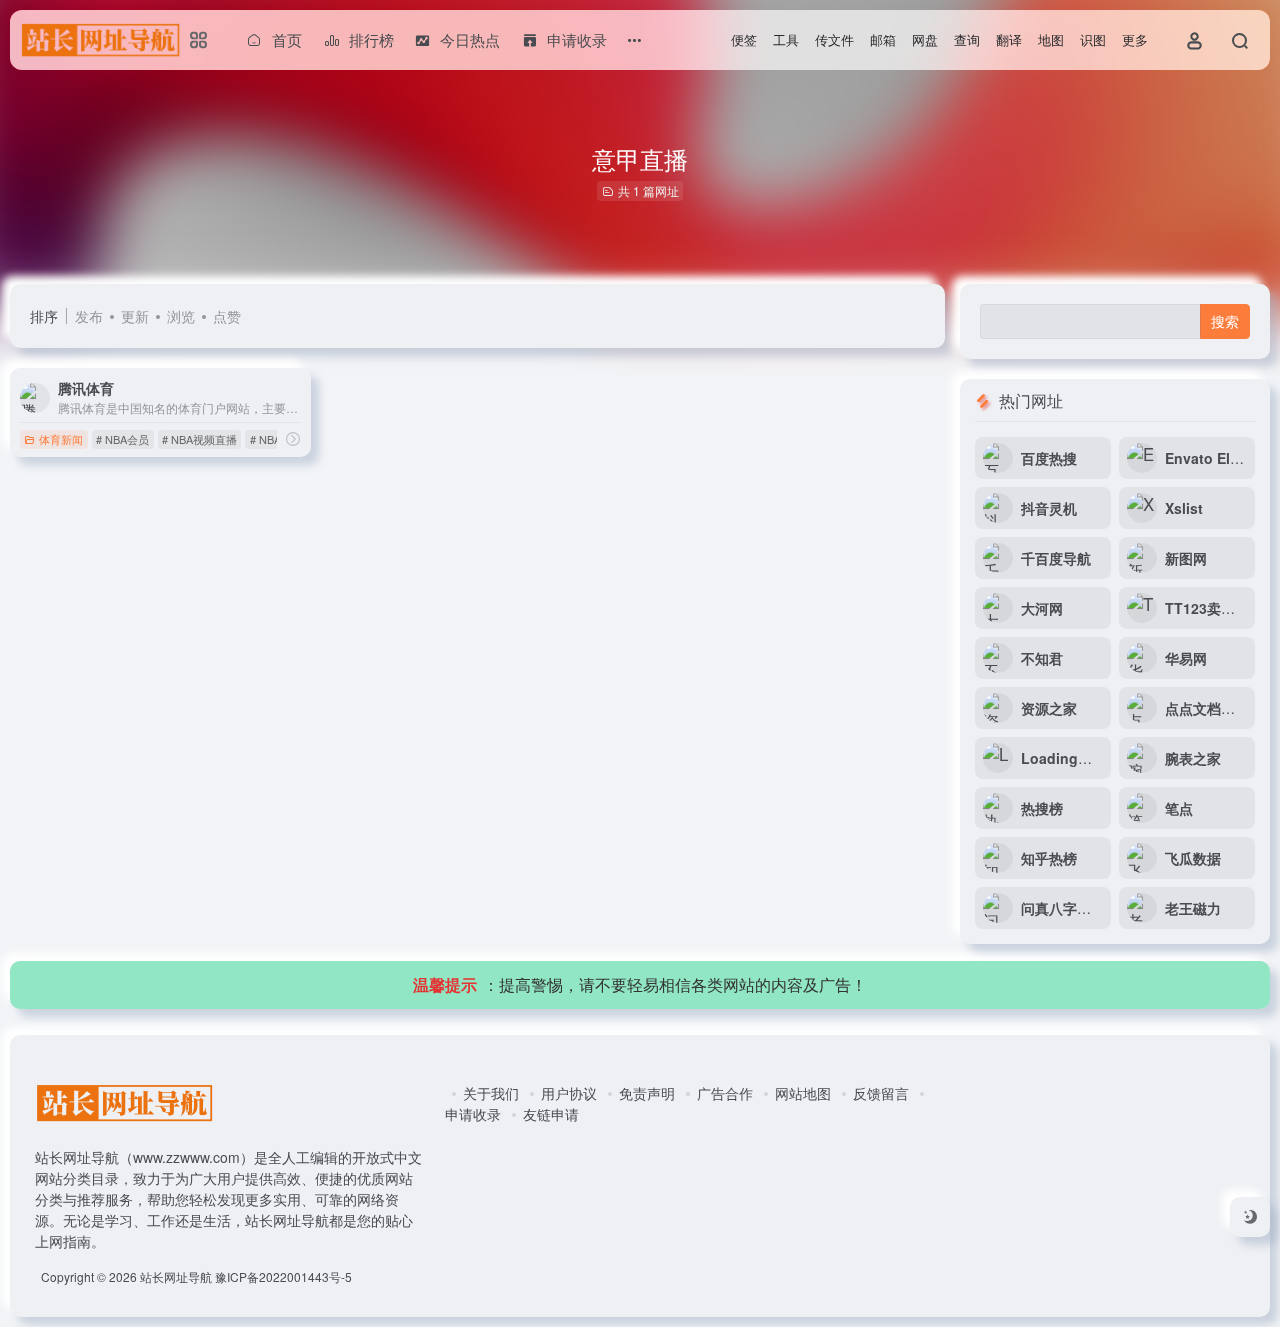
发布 (89, 316)
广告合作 (725, 1093)
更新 (135, 316)
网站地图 (803, 1093)
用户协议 (569, 1093)
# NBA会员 (122, 439)
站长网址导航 (176, 1276)
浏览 (181, 316)
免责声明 (647, 1093)
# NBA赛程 (276, 439)
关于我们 (491, 1093)
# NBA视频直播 (199, 439)
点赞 (227, 316)
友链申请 (551, 1114)
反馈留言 (881, 1093)
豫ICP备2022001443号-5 (283, 1276)
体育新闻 (61, 439)
